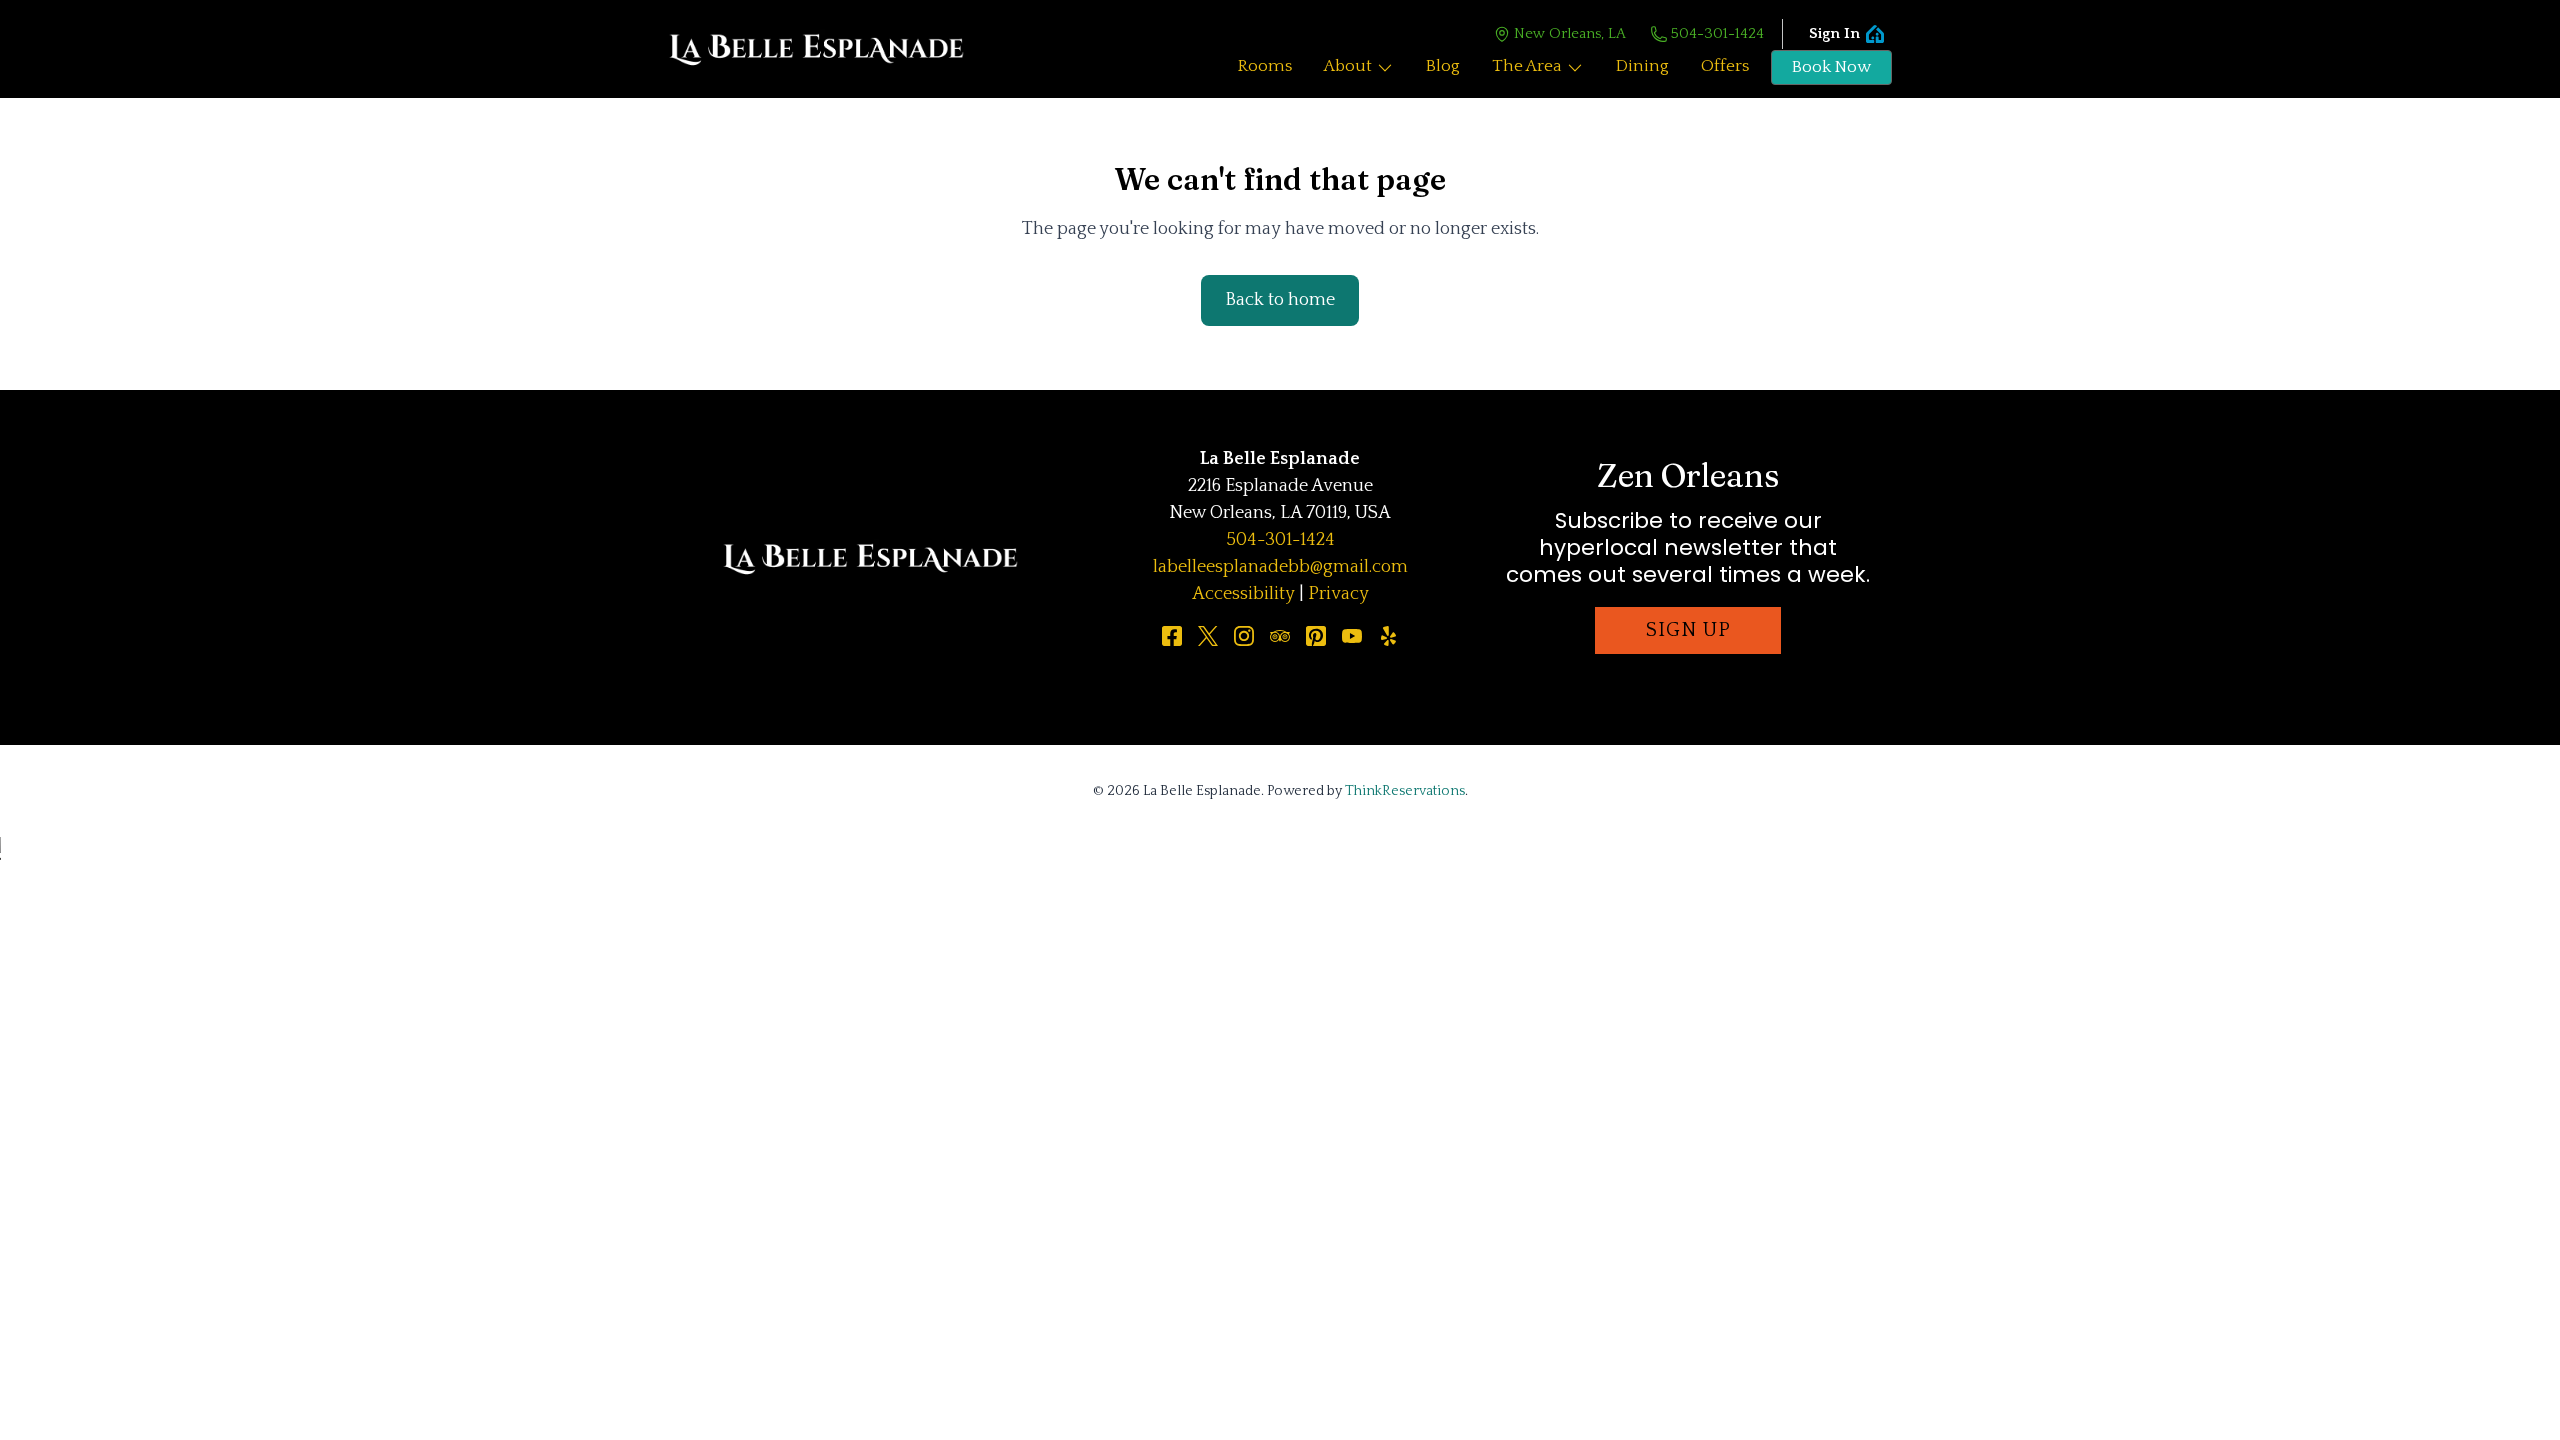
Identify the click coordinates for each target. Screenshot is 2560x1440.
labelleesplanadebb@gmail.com (1280, 567)
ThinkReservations (1405, 791)
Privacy (1338, 594)
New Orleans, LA (1570, 33)
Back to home (1280, 300)
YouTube (1352, 636)
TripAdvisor (1280, 636)
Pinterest (1316, 636)
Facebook (1172, 636)
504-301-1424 (1717, 33)
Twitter (1208, 636)
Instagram (1244, 636)
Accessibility (1243, 594)
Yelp (1388, 636)
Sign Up (1688, 630)
